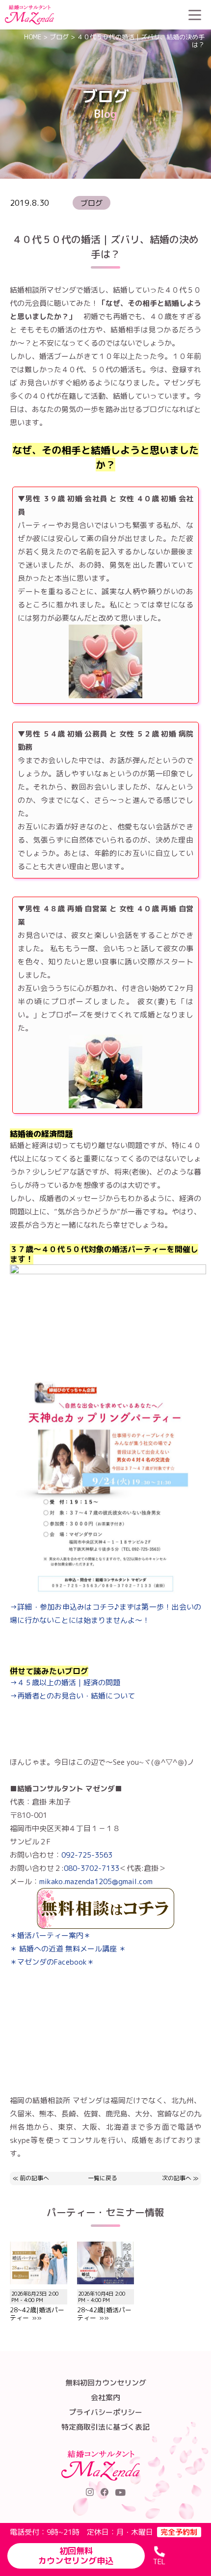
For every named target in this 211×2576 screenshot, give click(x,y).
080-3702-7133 (92, 1868)
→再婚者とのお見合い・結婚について (72, 1696)
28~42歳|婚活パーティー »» (37, 2306)
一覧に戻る (103, 2179)
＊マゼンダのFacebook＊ (52, 1962)
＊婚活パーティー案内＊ (50, 1935)
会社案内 (105, 2398)
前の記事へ (34, 2178)
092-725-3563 (87, 1855)
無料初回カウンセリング (106, 2383)
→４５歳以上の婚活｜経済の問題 (65, 1683)
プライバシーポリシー (105, 2412)
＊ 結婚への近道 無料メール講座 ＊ (68, 1949)
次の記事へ (177, 2178)
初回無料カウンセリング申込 (76, 2556)
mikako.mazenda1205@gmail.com (96, 1881)
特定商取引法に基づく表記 (105, 2427)
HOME (33, 37)
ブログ (59, 37)
